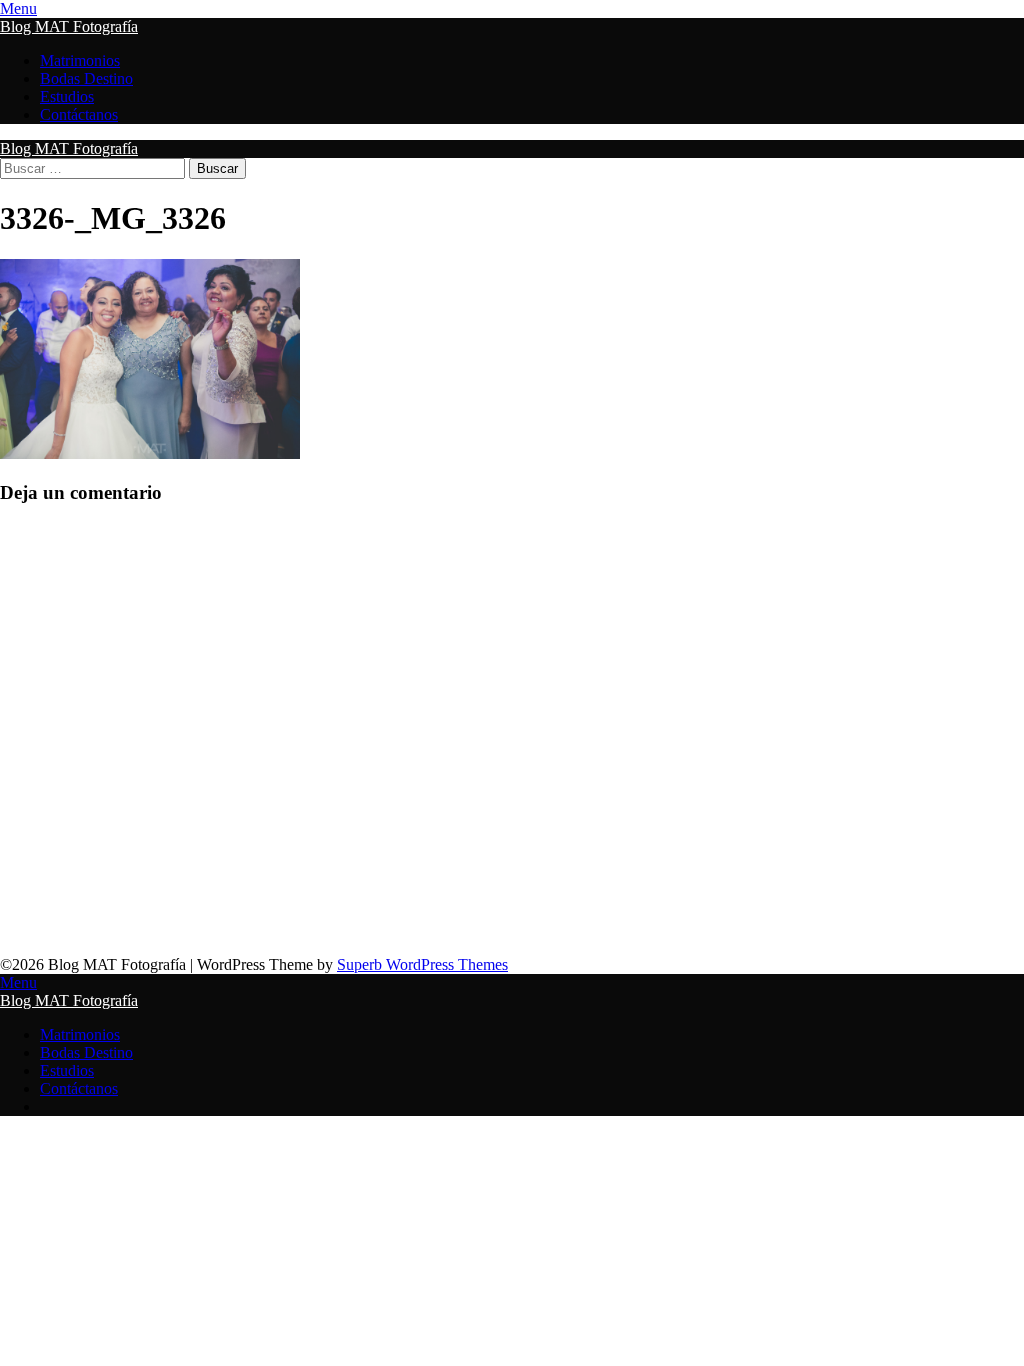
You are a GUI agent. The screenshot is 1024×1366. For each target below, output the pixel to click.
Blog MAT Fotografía (69, 26)
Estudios (67, 96)
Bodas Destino (86, 78)
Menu (18, 8)
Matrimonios (80, 60)
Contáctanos (79, 114)
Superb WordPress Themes (422, 964)
